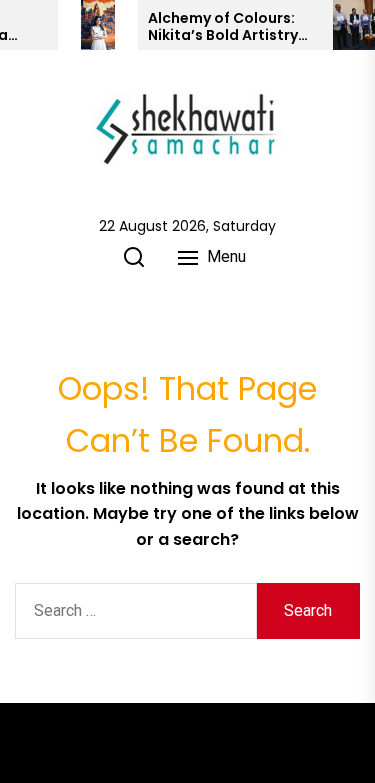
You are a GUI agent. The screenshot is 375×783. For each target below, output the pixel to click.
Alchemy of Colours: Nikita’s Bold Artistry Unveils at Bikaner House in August (223, 27)
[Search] (134, 257)
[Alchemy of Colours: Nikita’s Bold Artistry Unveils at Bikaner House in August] (98, 25)
